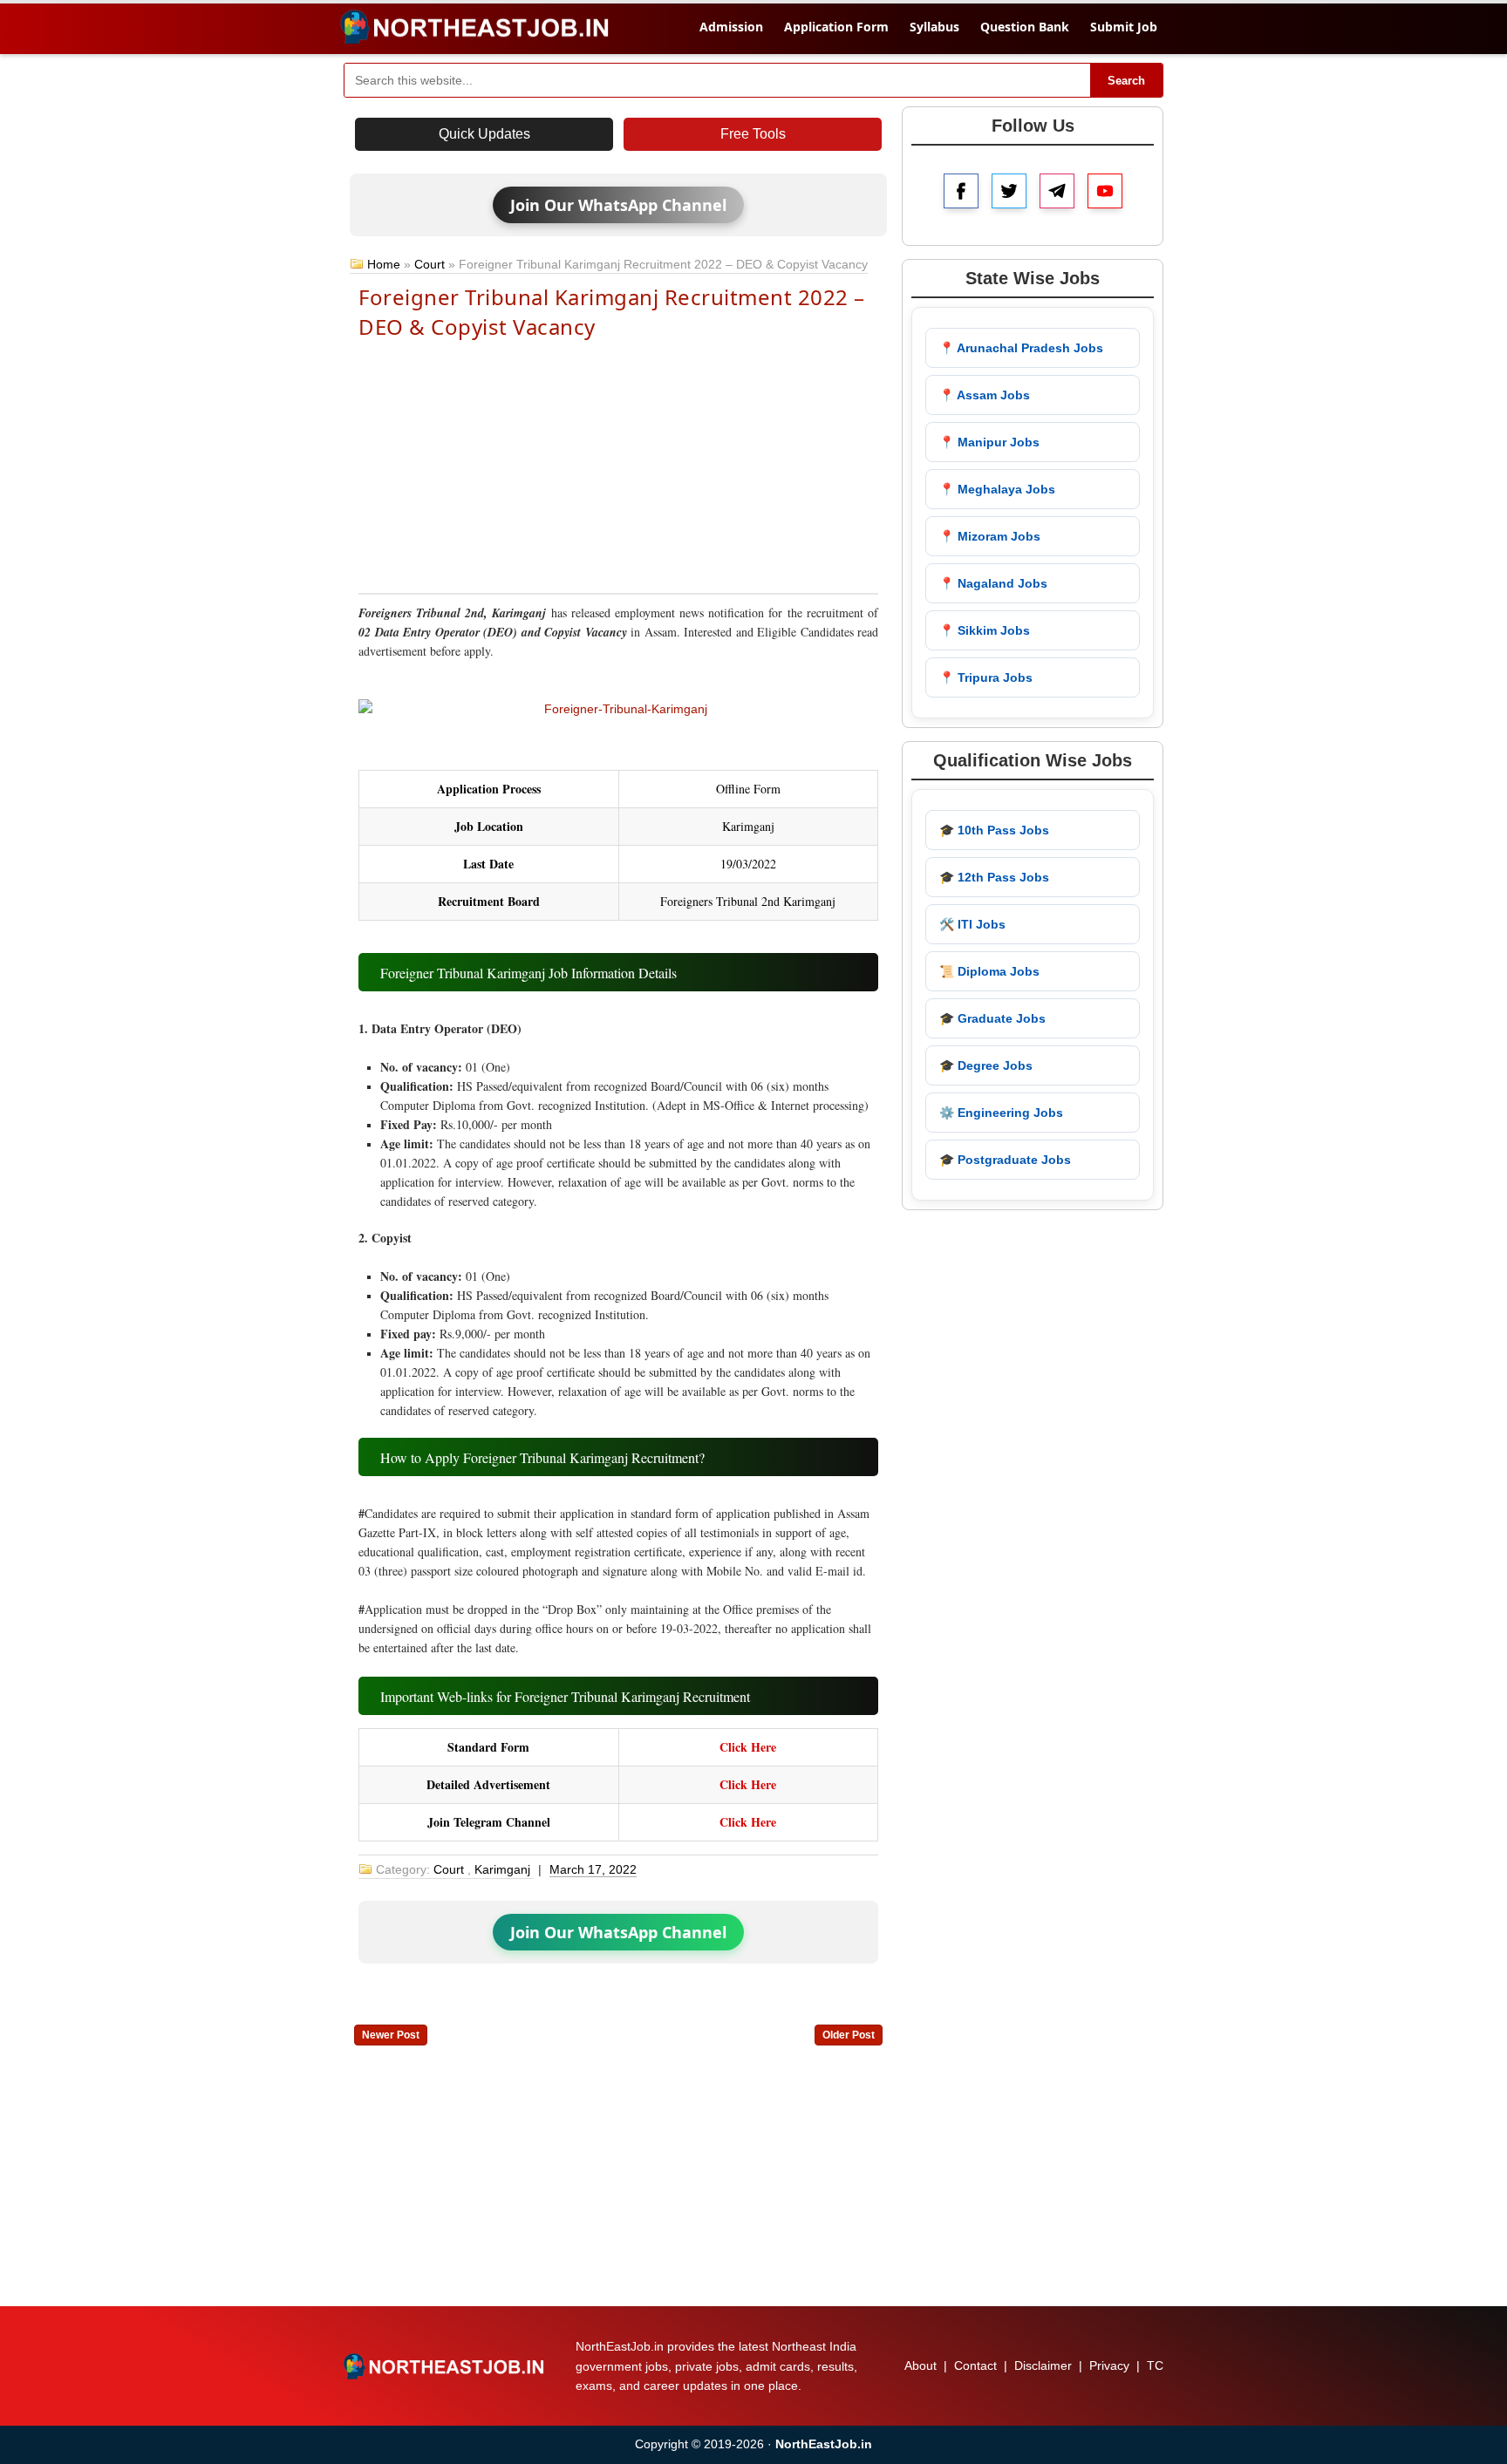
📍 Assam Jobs (985, 395)
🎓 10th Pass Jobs (994, 830)
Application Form (836, 27)
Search (1126, 81)
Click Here (748, 1747)
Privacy (1109, 2365)
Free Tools (753, 134)
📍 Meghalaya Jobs (997, 489)
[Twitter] (1009, 191)
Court (430, 264)
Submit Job (1124, 27)
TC (1155, 2365)
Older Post (849, 2035)
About (921, 2365)
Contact (975, 2365)
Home (384, 264)
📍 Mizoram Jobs (990, 536)
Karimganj (502, 1869)
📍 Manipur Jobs (989, 442)
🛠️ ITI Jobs (972, 924)
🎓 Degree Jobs (986, 1065)
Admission (731, 27)
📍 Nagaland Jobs (993, 583)
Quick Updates (484, 134)
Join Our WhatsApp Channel (618, 205)
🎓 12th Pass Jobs (994, 877)
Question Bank (1025, 27)
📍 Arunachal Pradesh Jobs (1021, 348)
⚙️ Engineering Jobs (1001, 1113)
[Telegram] (1057, 191)
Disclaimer (1043, 2365)
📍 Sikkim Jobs (985, 630)
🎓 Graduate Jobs (992, 1018)
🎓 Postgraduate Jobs (1005, 1160)
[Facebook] (961, 191)
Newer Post (391, 2035)
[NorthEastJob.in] (446, 2366)
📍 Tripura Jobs (986, 677)
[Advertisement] (618, 465)
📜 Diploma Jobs (989, 971)
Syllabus (934, 27)
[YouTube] (1105, 191)
